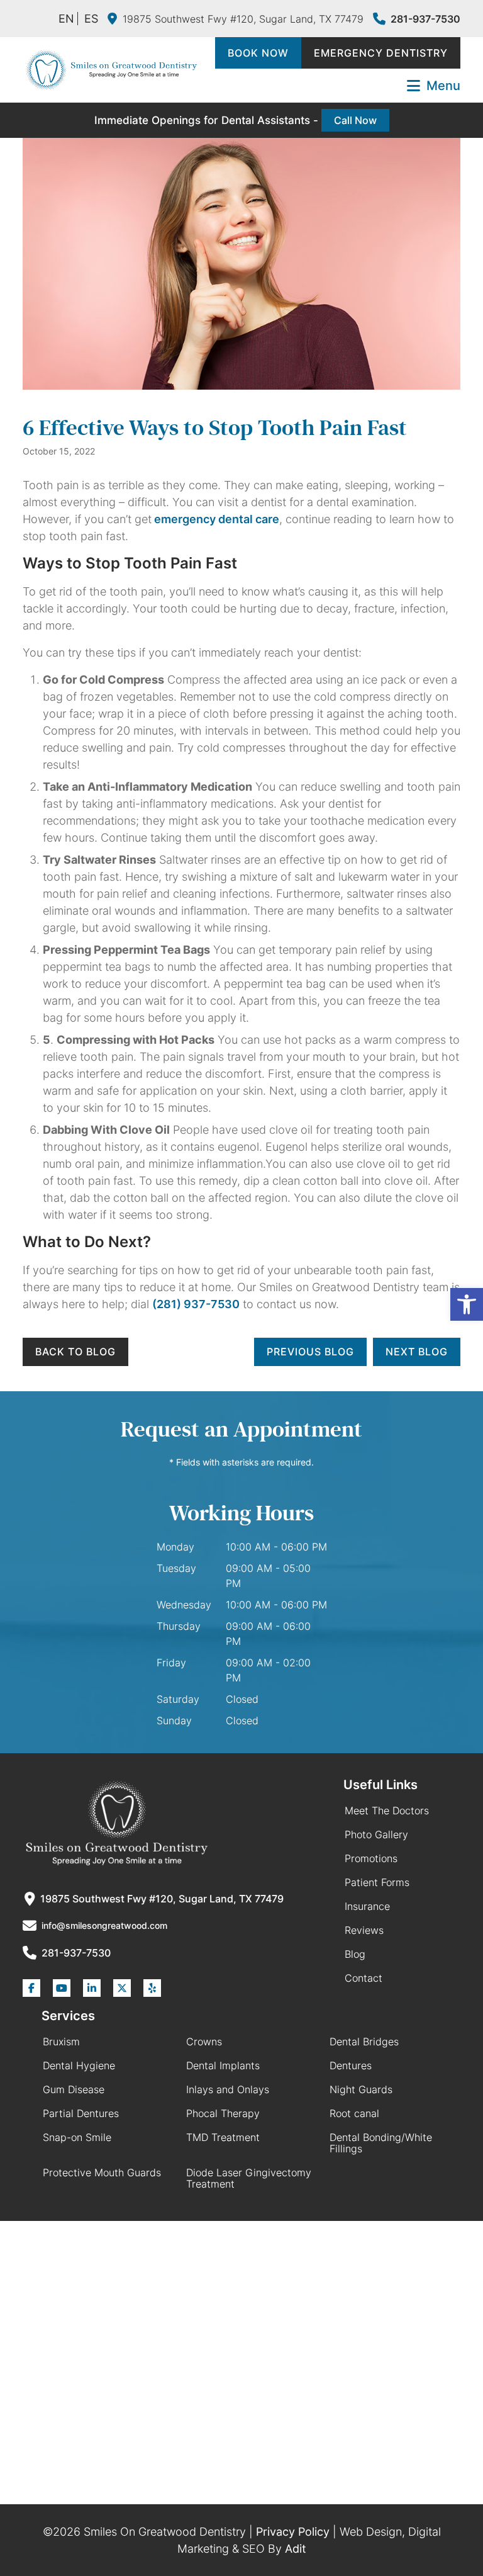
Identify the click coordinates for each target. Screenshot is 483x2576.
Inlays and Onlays (228, 2089)
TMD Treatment (223, 2137)
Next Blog (417, 1352)
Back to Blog (75, 1352)
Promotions (371, 1858)
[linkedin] (92, 1988)
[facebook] (31, 1988)
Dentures (351, 2065)
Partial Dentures (81, 2113)
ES (91, 19)
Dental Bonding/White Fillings (381, 2143)
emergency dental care (215, 519)
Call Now (355, 120)
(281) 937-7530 (196, 1304)
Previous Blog (310, 1352)
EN (66, 19)
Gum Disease (74, 2089)
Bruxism (61, 2042)
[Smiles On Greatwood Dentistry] (111, 70)
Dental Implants (223, 2065)
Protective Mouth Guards (102, 2172)
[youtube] (62, 1988)
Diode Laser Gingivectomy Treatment (249, 2178)
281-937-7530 (425, 19)
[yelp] (152, 1988)
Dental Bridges (364, 2042)
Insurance (367, 1906)
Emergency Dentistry (381, 53)
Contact (364, 1978)
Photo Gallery (376, 1834)
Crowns (204, 2042)
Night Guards (361, 2089)
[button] (467, 1304)
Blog (355, 1954)
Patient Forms (377, 1882)
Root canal (354, 2113)
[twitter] (122, 1988)
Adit (296, 2549)
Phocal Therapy (223, 2113)
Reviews (364, 1930)
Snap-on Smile (77, 2137)
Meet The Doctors (387, 1811)
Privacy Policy (293, 2532)
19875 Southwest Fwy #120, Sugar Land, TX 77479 (243, 19)
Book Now (258, 53)
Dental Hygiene (79, 2065)
